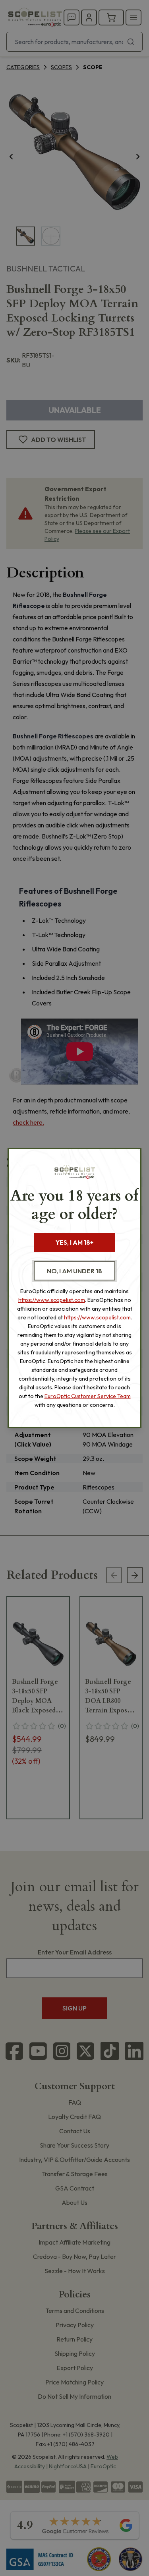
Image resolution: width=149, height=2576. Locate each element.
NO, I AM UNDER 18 (74, 1271)
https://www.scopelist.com (52, 1300)
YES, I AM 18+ (74, 1242)
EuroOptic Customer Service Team (88, 1396)
